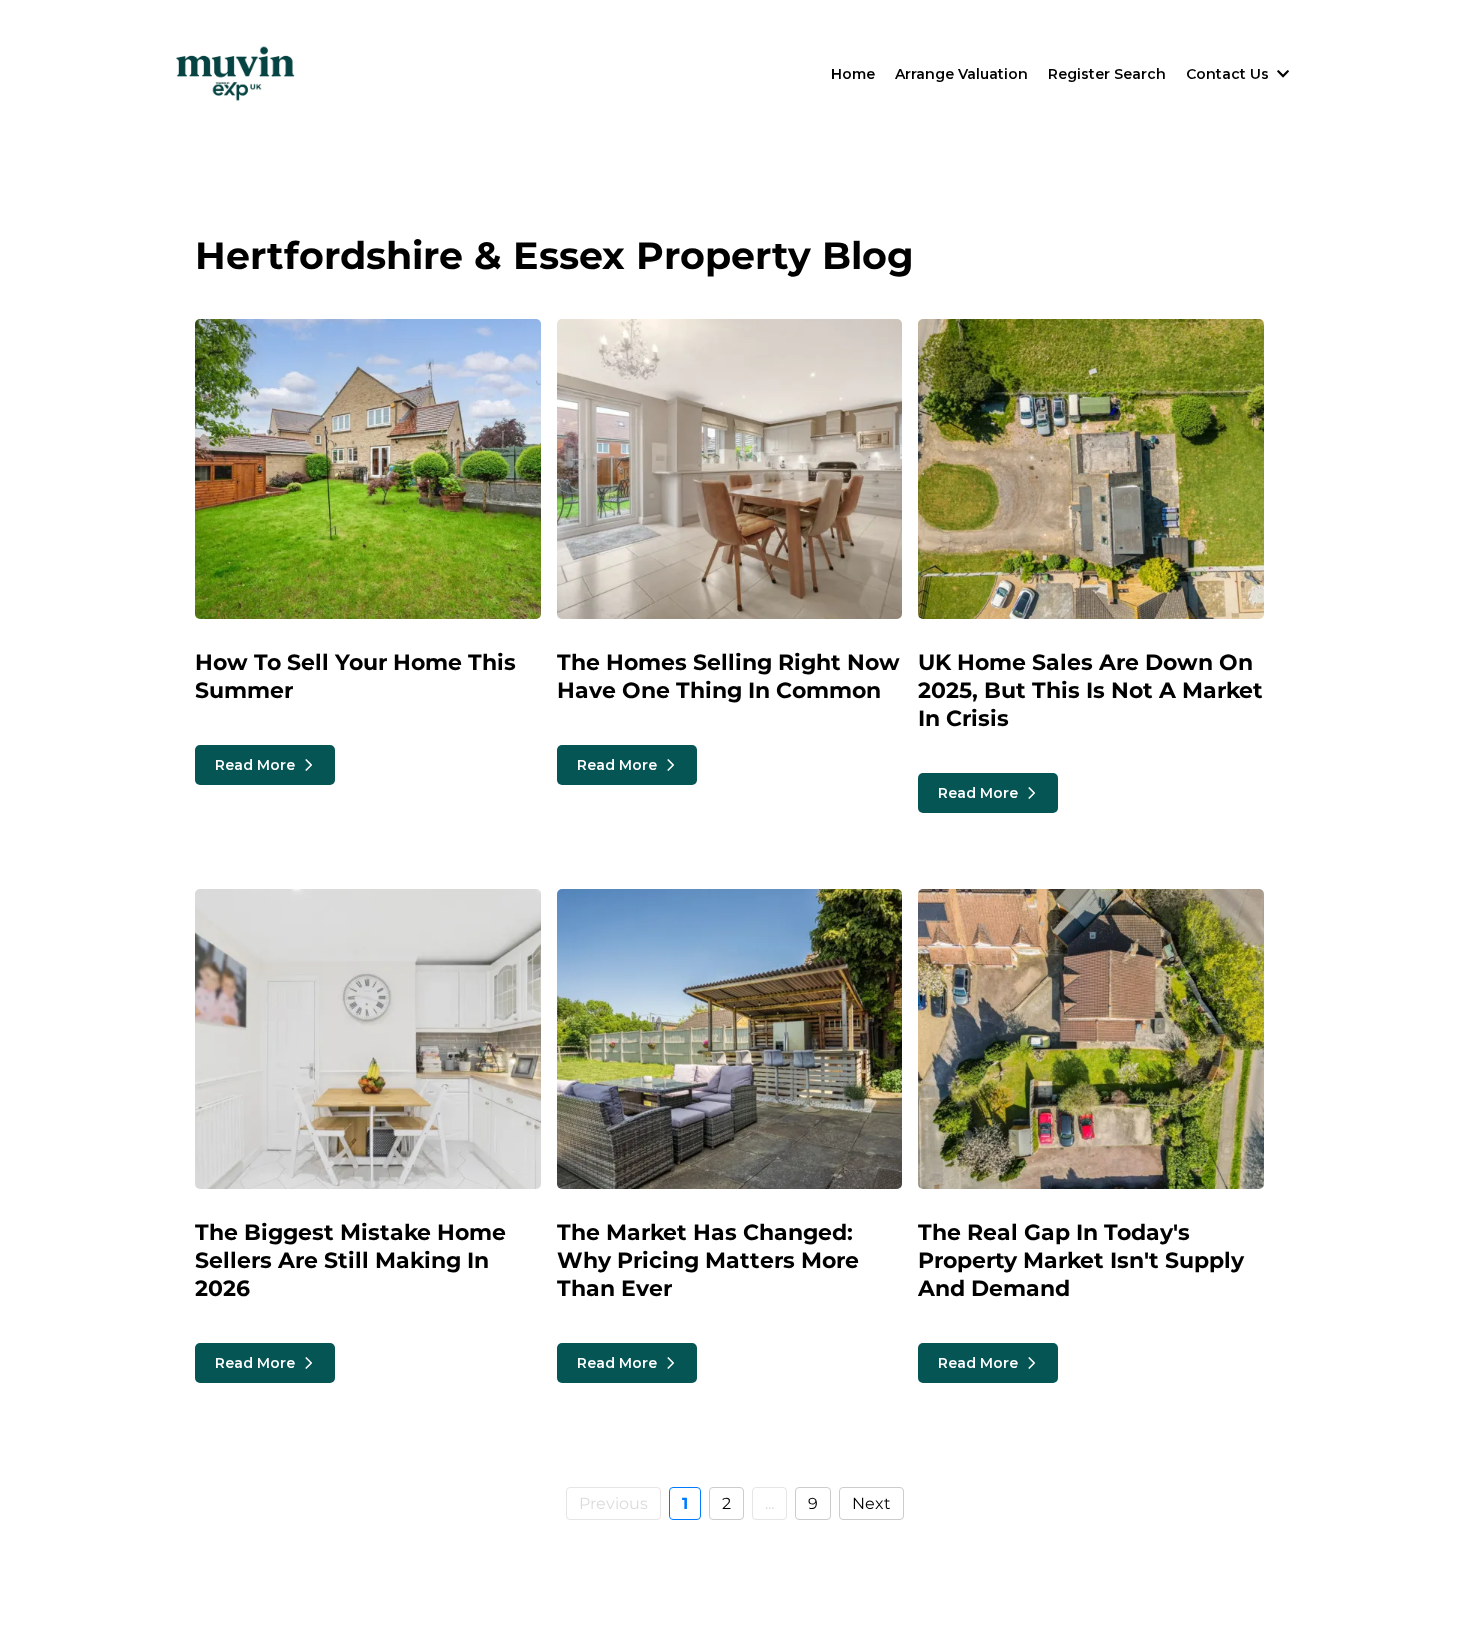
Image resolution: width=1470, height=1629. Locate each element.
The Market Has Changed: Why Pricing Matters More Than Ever (708, 1260)
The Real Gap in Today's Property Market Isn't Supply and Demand (1081, 1260)
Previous (613, 1503)
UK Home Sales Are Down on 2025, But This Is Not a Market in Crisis (1090, 690)
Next (871, 1503)
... (769, 1503)
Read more (255, 765)
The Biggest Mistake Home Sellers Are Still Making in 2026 (350, 1260)
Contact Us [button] (1229, 74)
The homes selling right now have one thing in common (728, 676)
